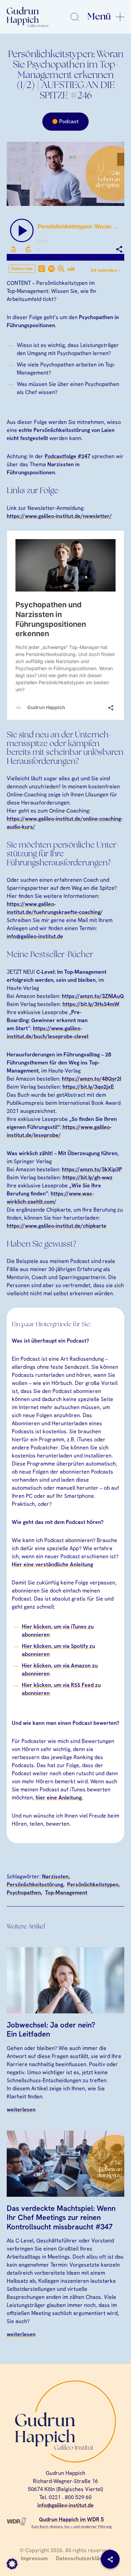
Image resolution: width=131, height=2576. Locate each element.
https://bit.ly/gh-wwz (88, 1177)
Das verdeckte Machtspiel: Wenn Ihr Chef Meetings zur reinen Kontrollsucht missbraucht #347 (61, 2218)
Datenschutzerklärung (83, 2558)
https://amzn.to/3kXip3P (92, 1169)
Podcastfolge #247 (68, 456)
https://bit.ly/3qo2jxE (88, 1087)
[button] (12, 2564)
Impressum (34, 2558)
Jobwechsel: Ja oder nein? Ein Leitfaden (51, 2029)
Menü (99, 17)
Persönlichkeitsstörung (35, 1885)
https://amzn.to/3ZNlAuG (93, 996)
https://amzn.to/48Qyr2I (92, 1079)
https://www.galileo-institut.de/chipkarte (57, 1226)
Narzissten (55, 1876)
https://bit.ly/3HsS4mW (91, 1004)
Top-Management (66, 1893)
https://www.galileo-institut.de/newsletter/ (59, 516)
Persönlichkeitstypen (93, 1885)
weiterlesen (21, 2110)
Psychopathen (24, 1893)
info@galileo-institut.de (35, 936)
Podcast (69, 121)
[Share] (110, 2559)
